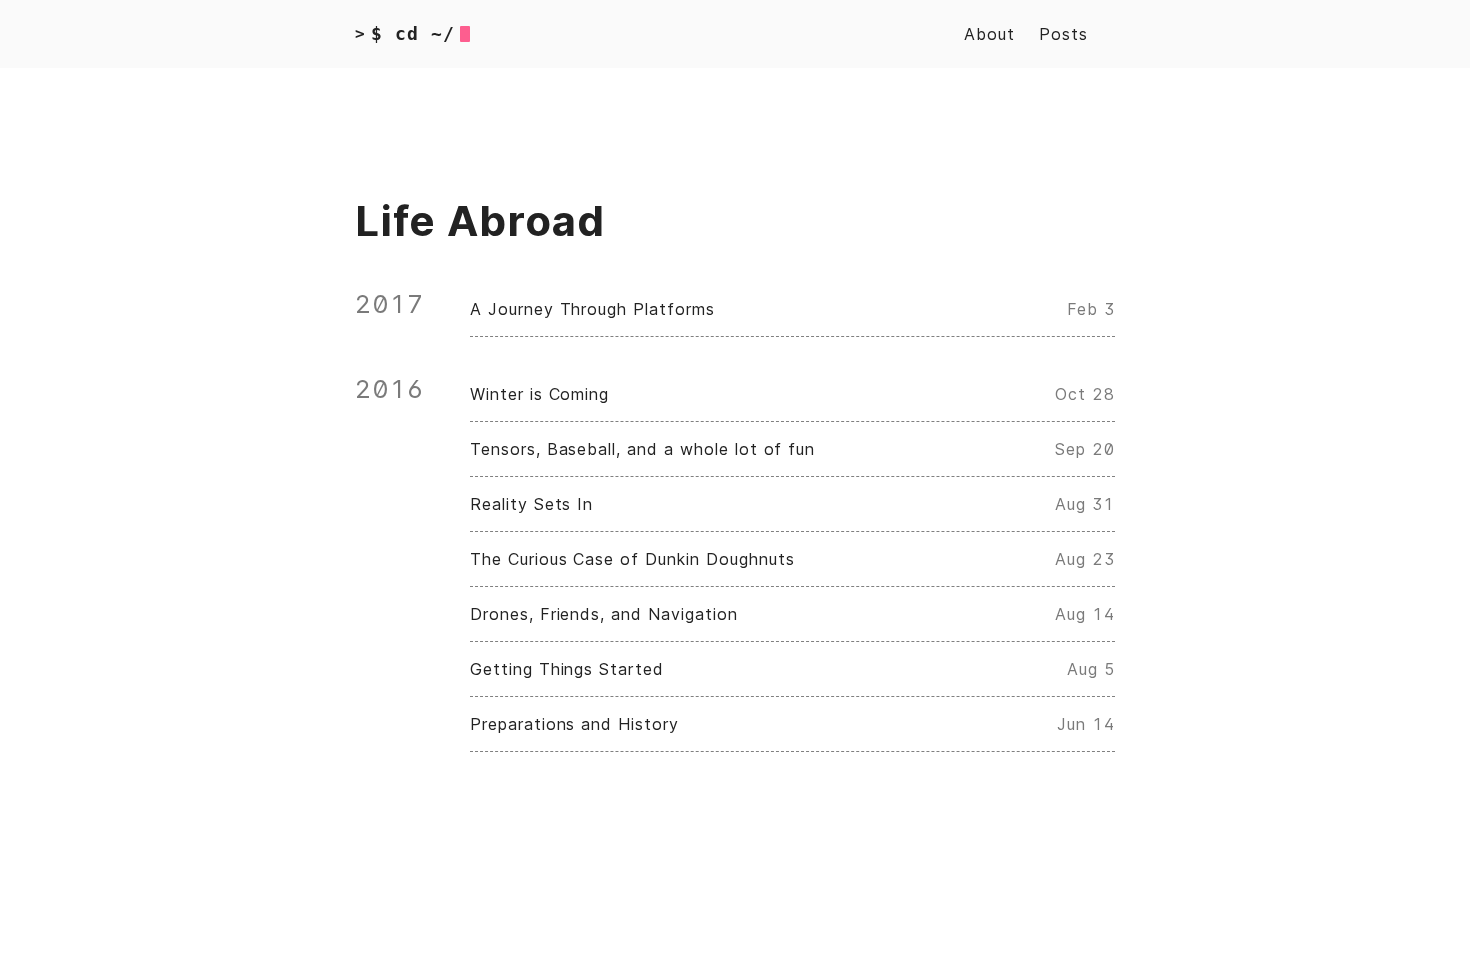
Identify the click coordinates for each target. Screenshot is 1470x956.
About (989, 34)
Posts (1063, 34)
